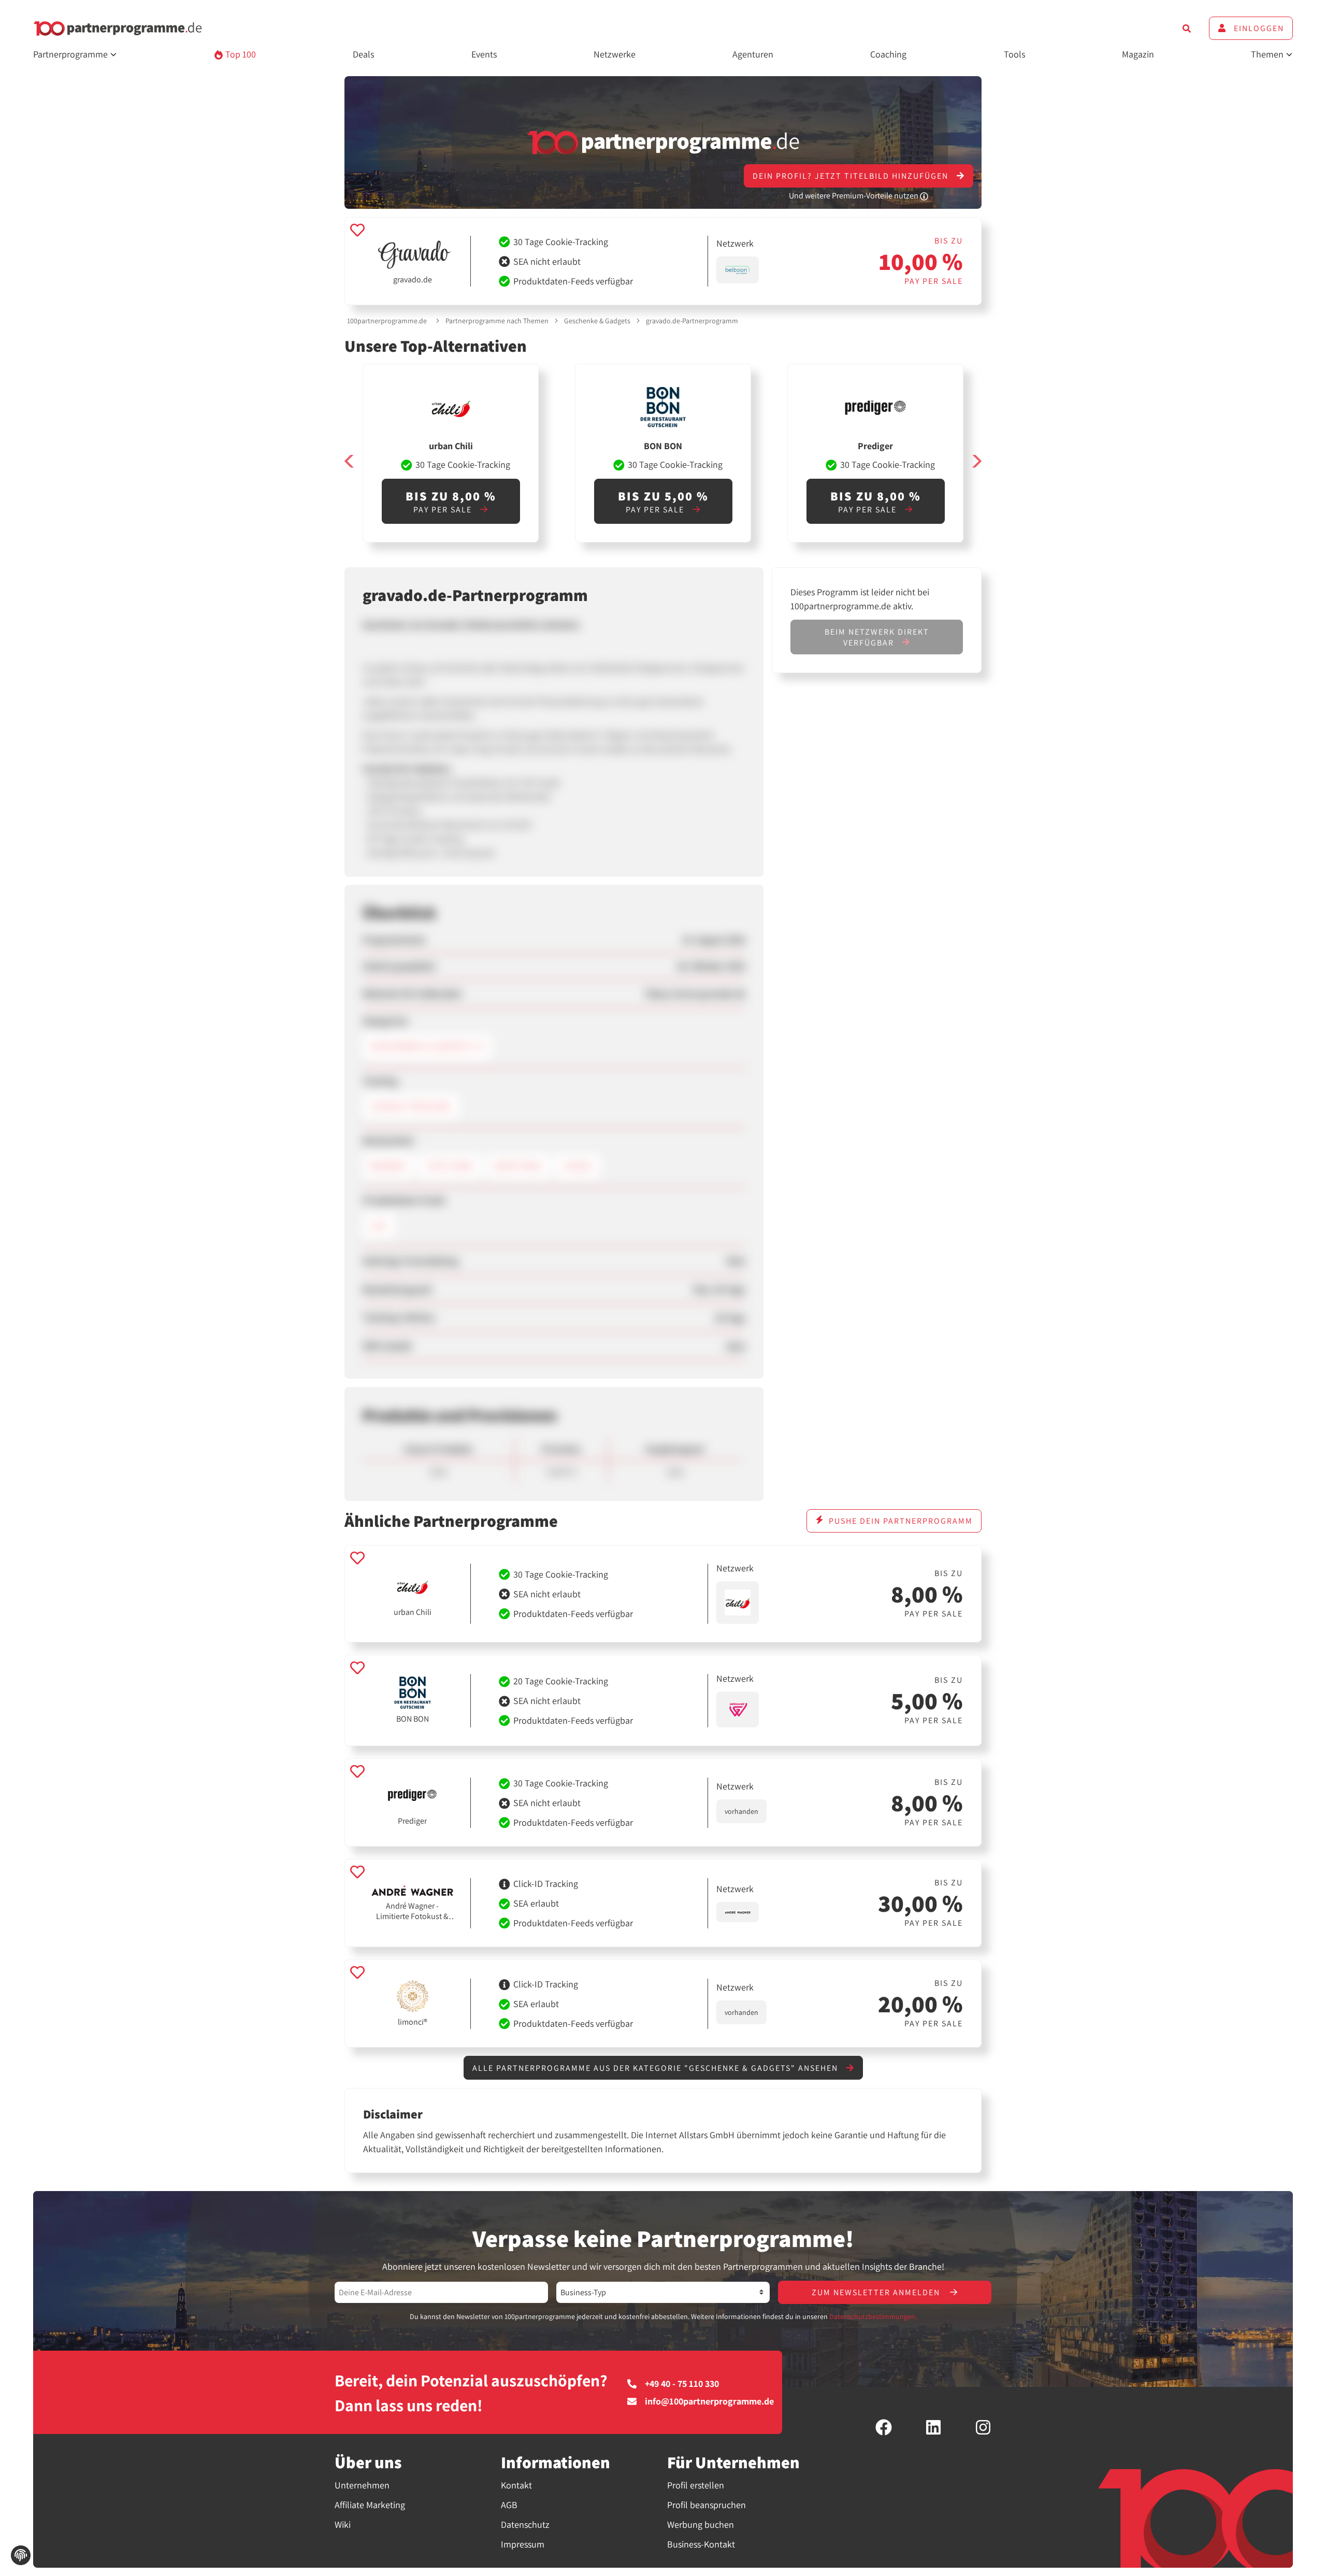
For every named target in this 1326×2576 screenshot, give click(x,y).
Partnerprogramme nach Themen (497, 321)
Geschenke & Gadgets (597, 321)
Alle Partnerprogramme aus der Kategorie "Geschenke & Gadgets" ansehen (657, 2068)
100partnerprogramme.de (387, 321)
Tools (1014, 54)
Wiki (343, 2524)
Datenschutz (525, 2524)
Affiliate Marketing (370, 2505)
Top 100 (240, 54)
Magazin (1138, 54)
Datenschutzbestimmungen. (873, 2316)
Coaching (888, 54)
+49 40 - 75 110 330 (682, 2384)
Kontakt (516, 2485)
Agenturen (753, 54)
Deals (363, 54)
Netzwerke (615, 54)
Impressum (523, 2544)
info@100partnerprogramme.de (709, 2401)
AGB (509, 2505)
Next (976, 461)
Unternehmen (362, 2485)
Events (484, 54)
